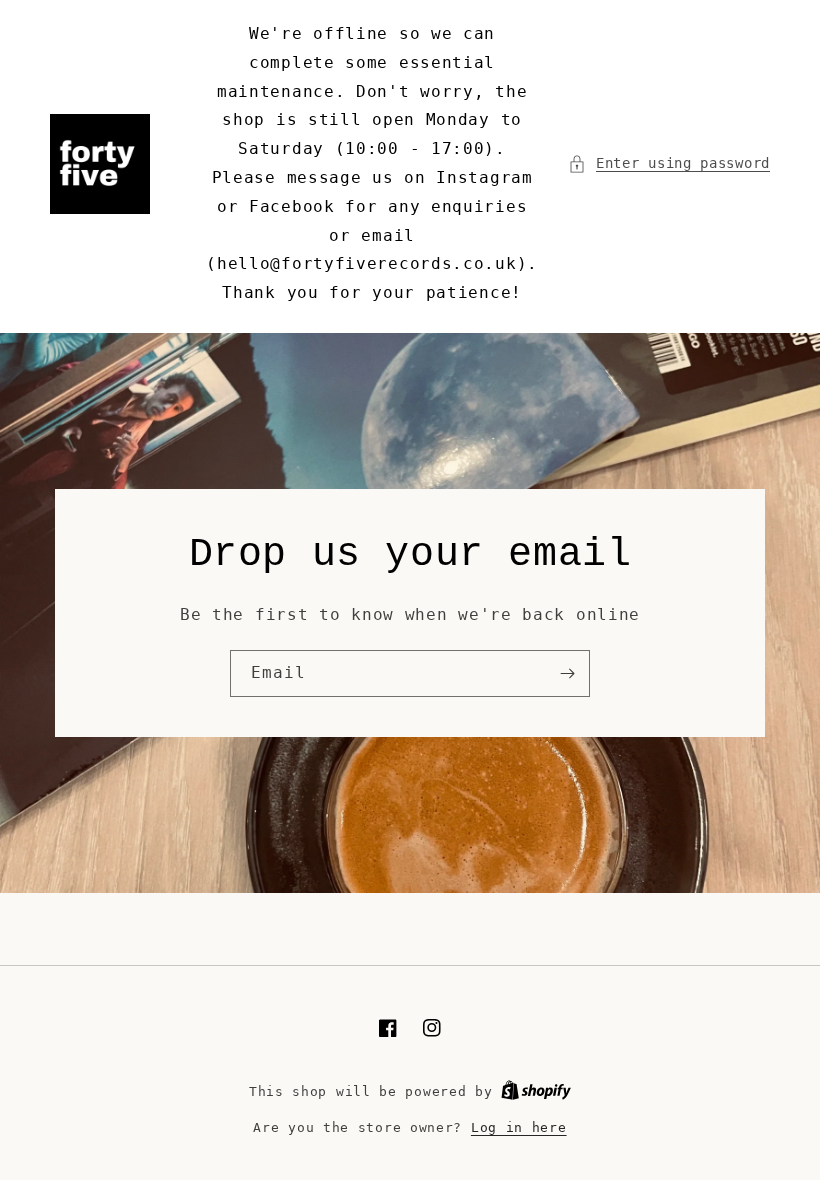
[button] (669, 163)
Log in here (519, 1127)
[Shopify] (536, 1091)
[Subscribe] (567, 673)
